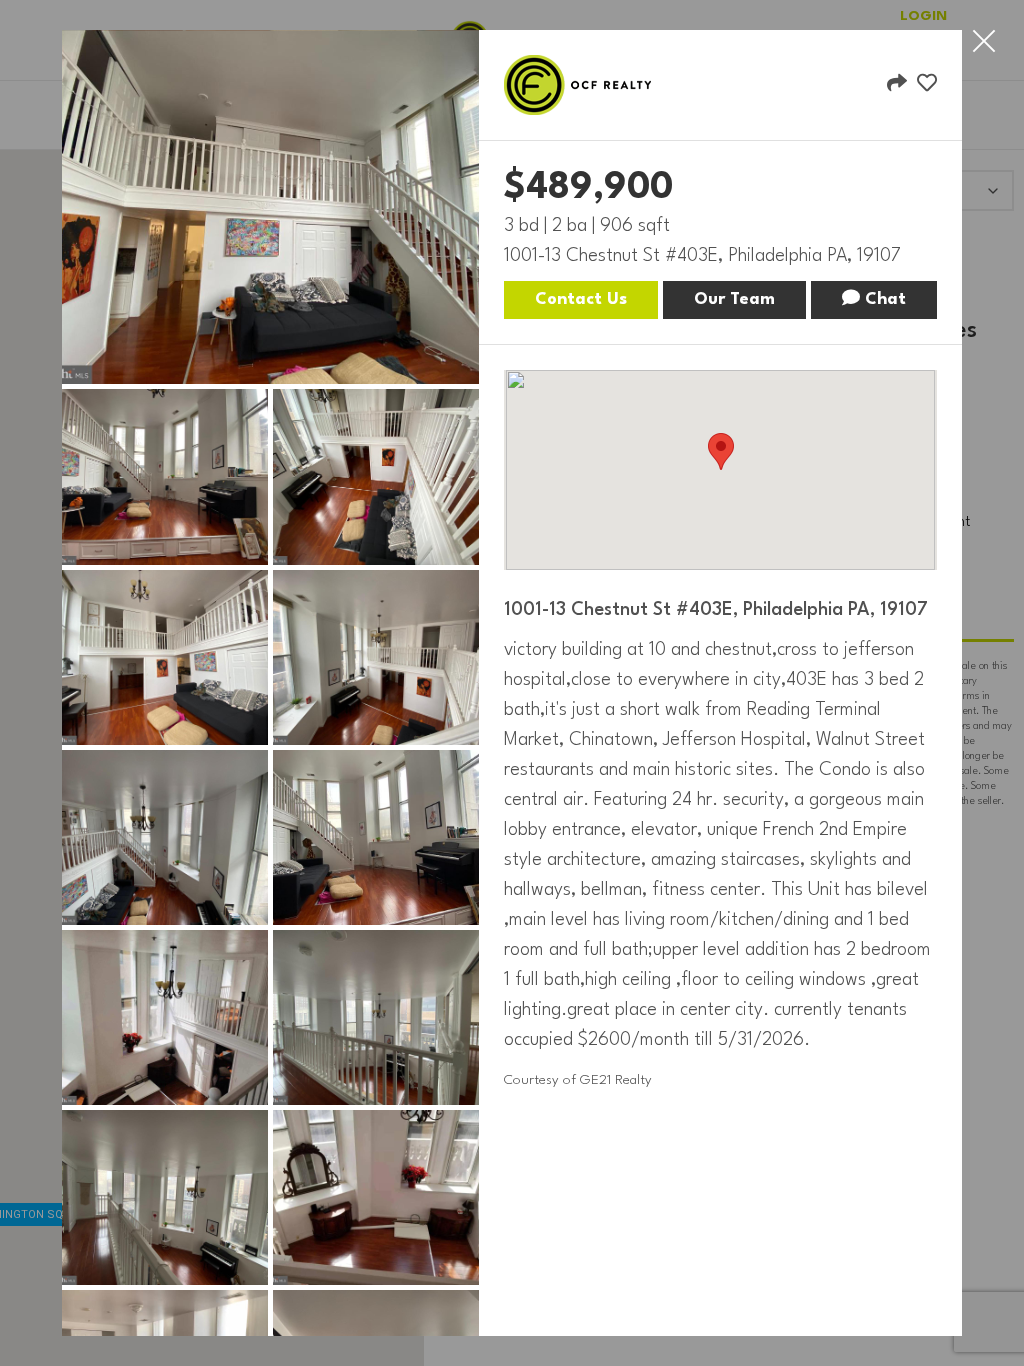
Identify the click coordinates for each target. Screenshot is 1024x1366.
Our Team (734, 299)
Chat (883, 299)
